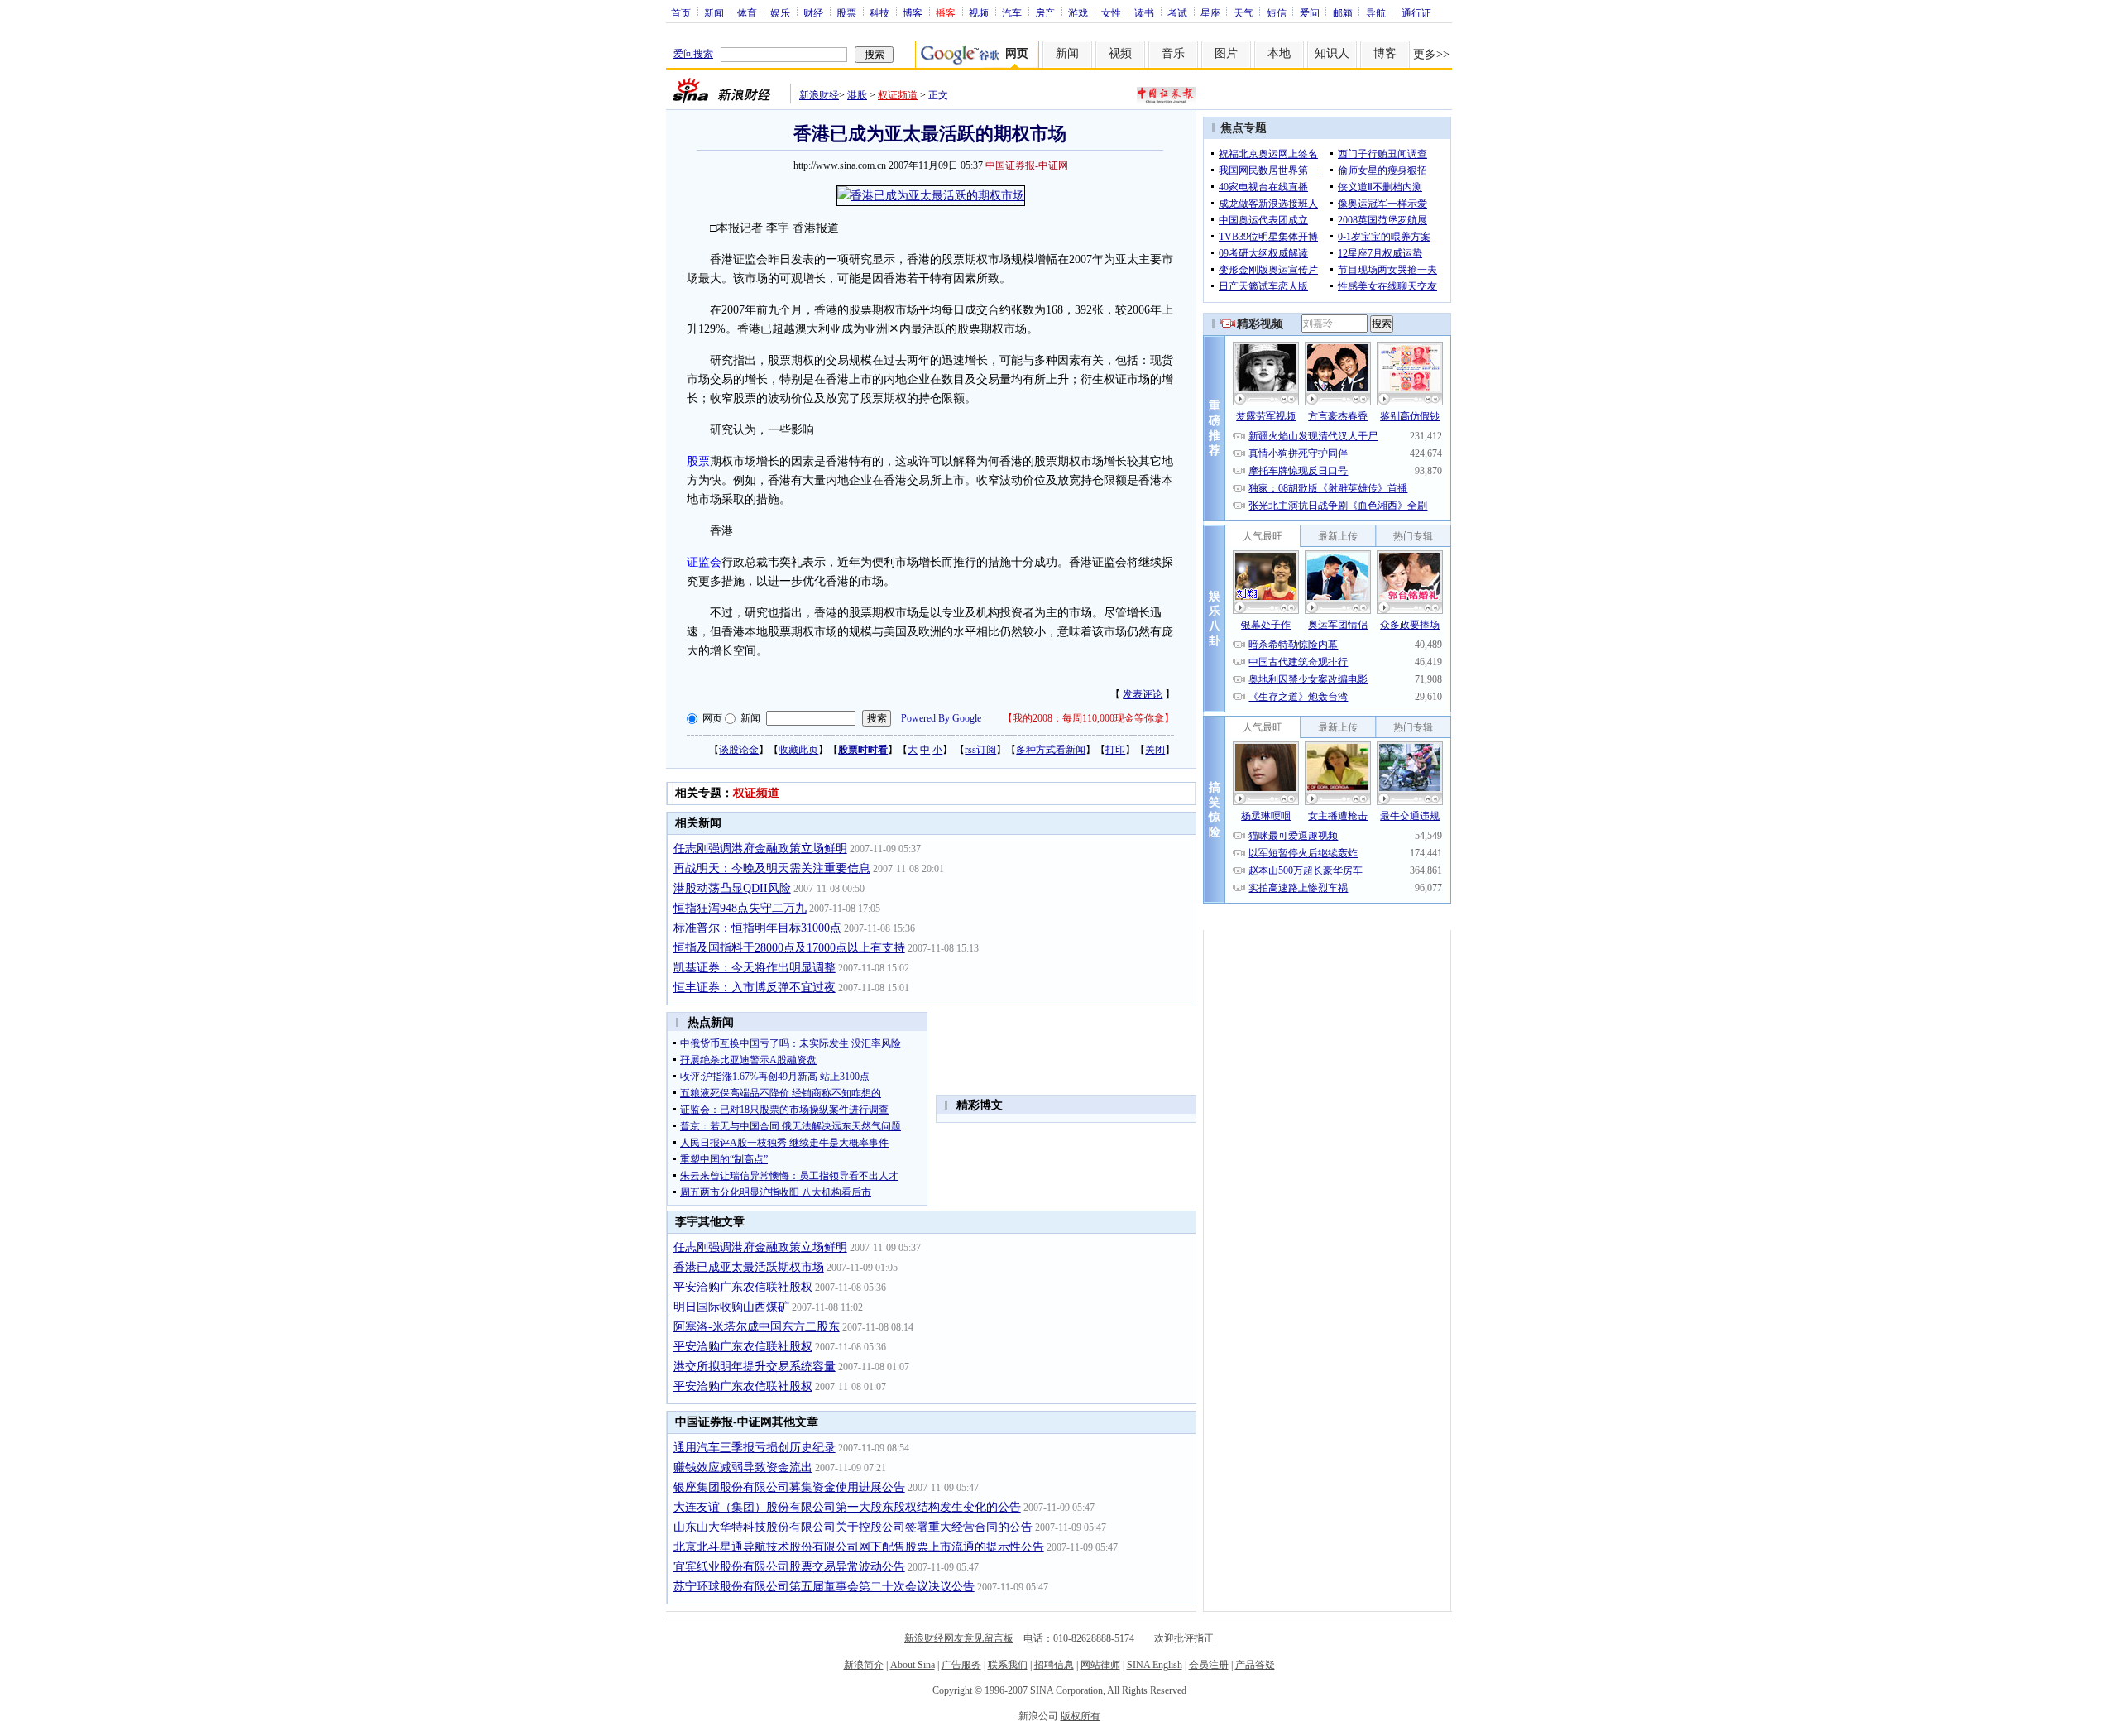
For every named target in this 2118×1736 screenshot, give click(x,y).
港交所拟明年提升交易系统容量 (755, 1367)
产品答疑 (1255, 1665)
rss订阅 (980, 750)
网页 (712, 718)
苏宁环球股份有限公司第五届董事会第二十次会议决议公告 (824, 1587)
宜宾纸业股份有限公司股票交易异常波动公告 (789, 1567)
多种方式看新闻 (1051, 750)
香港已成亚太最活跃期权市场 (749, 1267)
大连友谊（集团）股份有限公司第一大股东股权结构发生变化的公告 (847, 1507)
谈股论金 (739, 750)
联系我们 (1008, 1665)
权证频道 (898, 95)
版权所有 (1081, 1716)
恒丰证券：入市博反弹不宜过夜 (755, 988)
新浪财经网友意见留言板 (959, 1638)
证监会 (704, 562)
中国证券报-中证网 (1027, 165)
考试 (1177, 12)
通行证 (1416, 12)
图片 (1226, 53)
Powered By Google (941, 718)
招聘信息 (1054, 1665)
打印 (1115, 750)
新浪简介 (864, 1665)
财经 (813, 12)
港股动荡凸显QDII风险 (732, 888)
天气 (1243, 12)
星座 (1210, 12)
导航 (1376, 12)
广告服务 (961, 1665)
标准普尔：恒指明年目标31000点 (757, 928)
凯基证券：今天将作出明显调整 (755, 968)
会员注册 (1209, 1665)
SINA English (1155, 1665)
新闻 (714, 12)
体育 (747, 12)
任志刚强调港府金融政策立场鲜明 (760, 849)
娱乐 (780, 12)
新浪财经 (819, 95)
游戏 (1078, 12)
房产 (1045, 12)
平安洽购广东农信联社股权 (743, 1287)
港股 (857, 95)
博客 (913, 12)
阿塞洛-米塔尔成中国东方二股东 (757, 1327)
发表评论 (1143, 694)
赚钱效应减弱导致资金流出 (743, 1467)
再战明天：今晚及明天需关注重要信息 (772, 868)
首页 (681, 12)
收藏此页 (798, 750)
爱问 (1310, 12)
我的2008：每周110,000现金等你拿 (1088, 718)
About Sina (913, 1665)
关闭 (1155, 750)
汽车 (1012, 12)
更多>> (1431, 54)
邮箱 (1343, 12)
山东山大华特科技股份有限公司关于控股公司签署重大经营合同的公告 (853, 1527)
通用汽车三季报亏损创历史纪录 (755, 1448)
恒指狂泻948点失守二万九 (740, 908)
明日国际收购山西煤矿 (731, 1307)
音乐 (1173, 53)
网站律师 (1100, 1665)
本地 (1279, 53)
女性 (1111, 12)
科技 (879, 12)
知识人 (1332, 53)
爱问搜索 (693, 54)
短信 (1277, 12)
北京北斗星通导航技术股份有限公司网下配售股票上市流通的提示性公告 (859, 1547)
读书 (1144, 12)
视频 (979, 12)
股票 (846, 12)
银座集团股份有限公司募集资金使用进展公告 (789, 1487)
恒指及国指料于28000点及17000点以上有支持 (789, 948)
